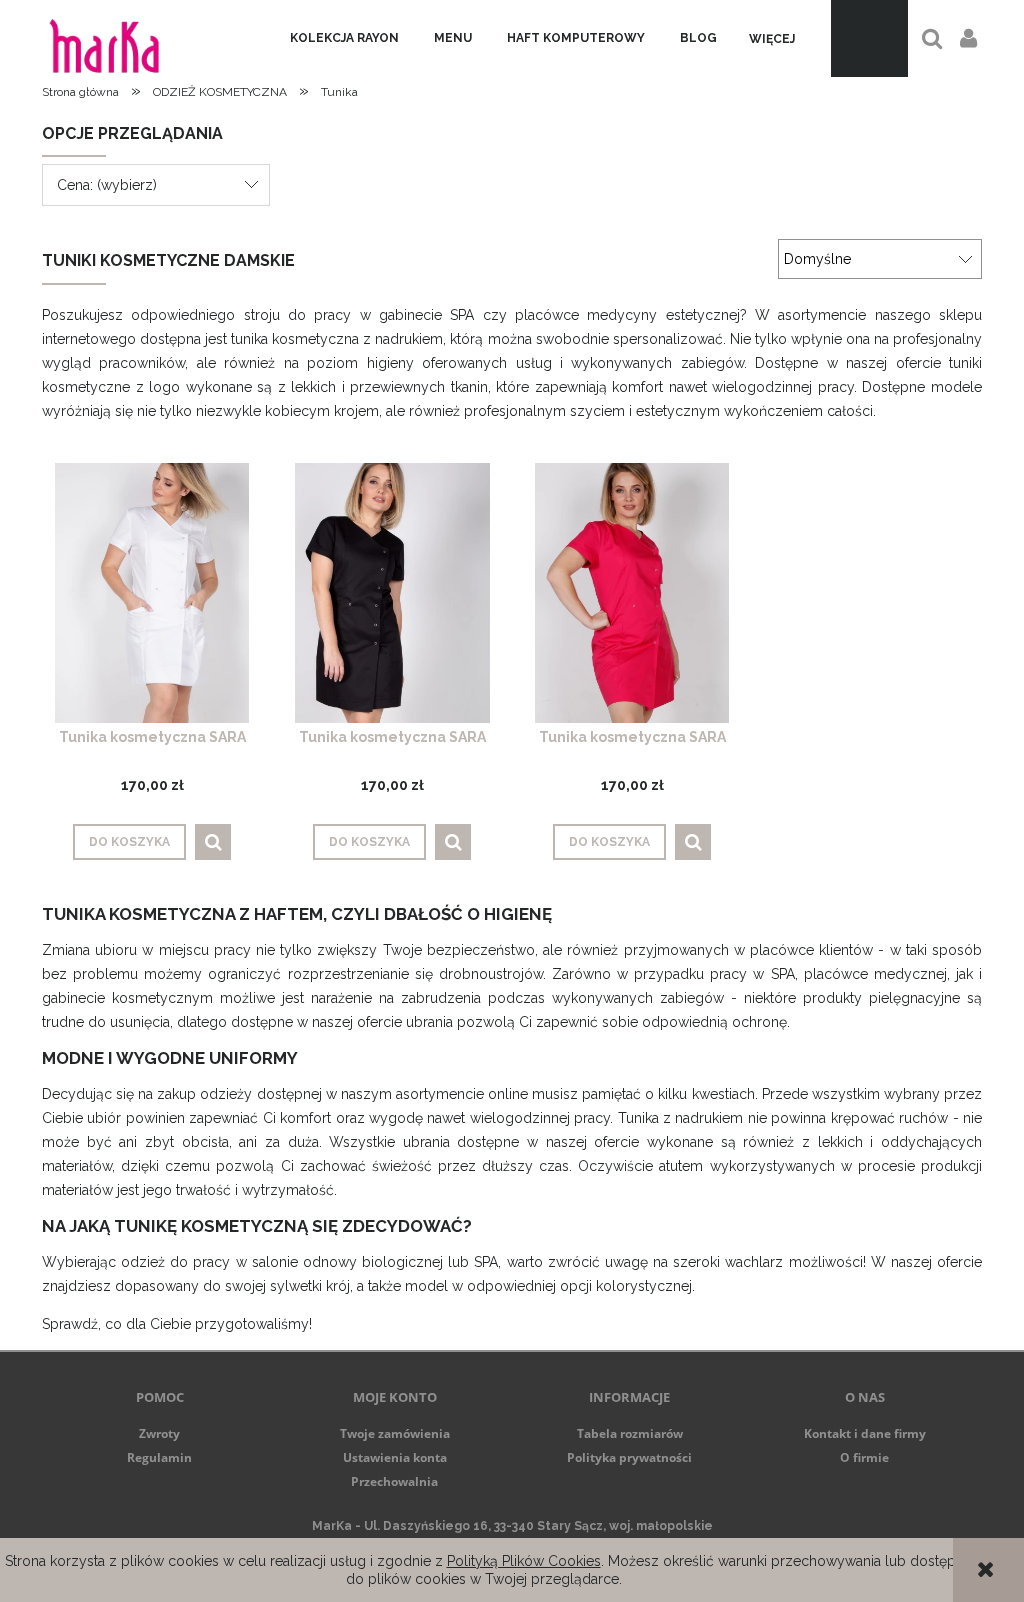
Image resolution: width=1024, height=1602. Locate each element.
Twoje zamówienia (395, 1433)
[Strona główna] (104, 38)
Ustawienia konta (395, 1457)
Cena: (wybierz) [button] (107, 185)
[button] (213, 842)
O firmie (864, 1457)
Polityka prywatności (629, 1457)
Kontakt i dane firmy (865, 1433)
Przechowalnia (394, 1481)
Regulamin (159, 1457)
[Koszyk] (869, 38)
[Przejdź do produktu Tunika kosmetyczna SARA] (152, 592)
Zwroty (159, 1433)
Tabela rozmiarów (630, 1433)
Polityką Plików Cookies (524, 1561)
